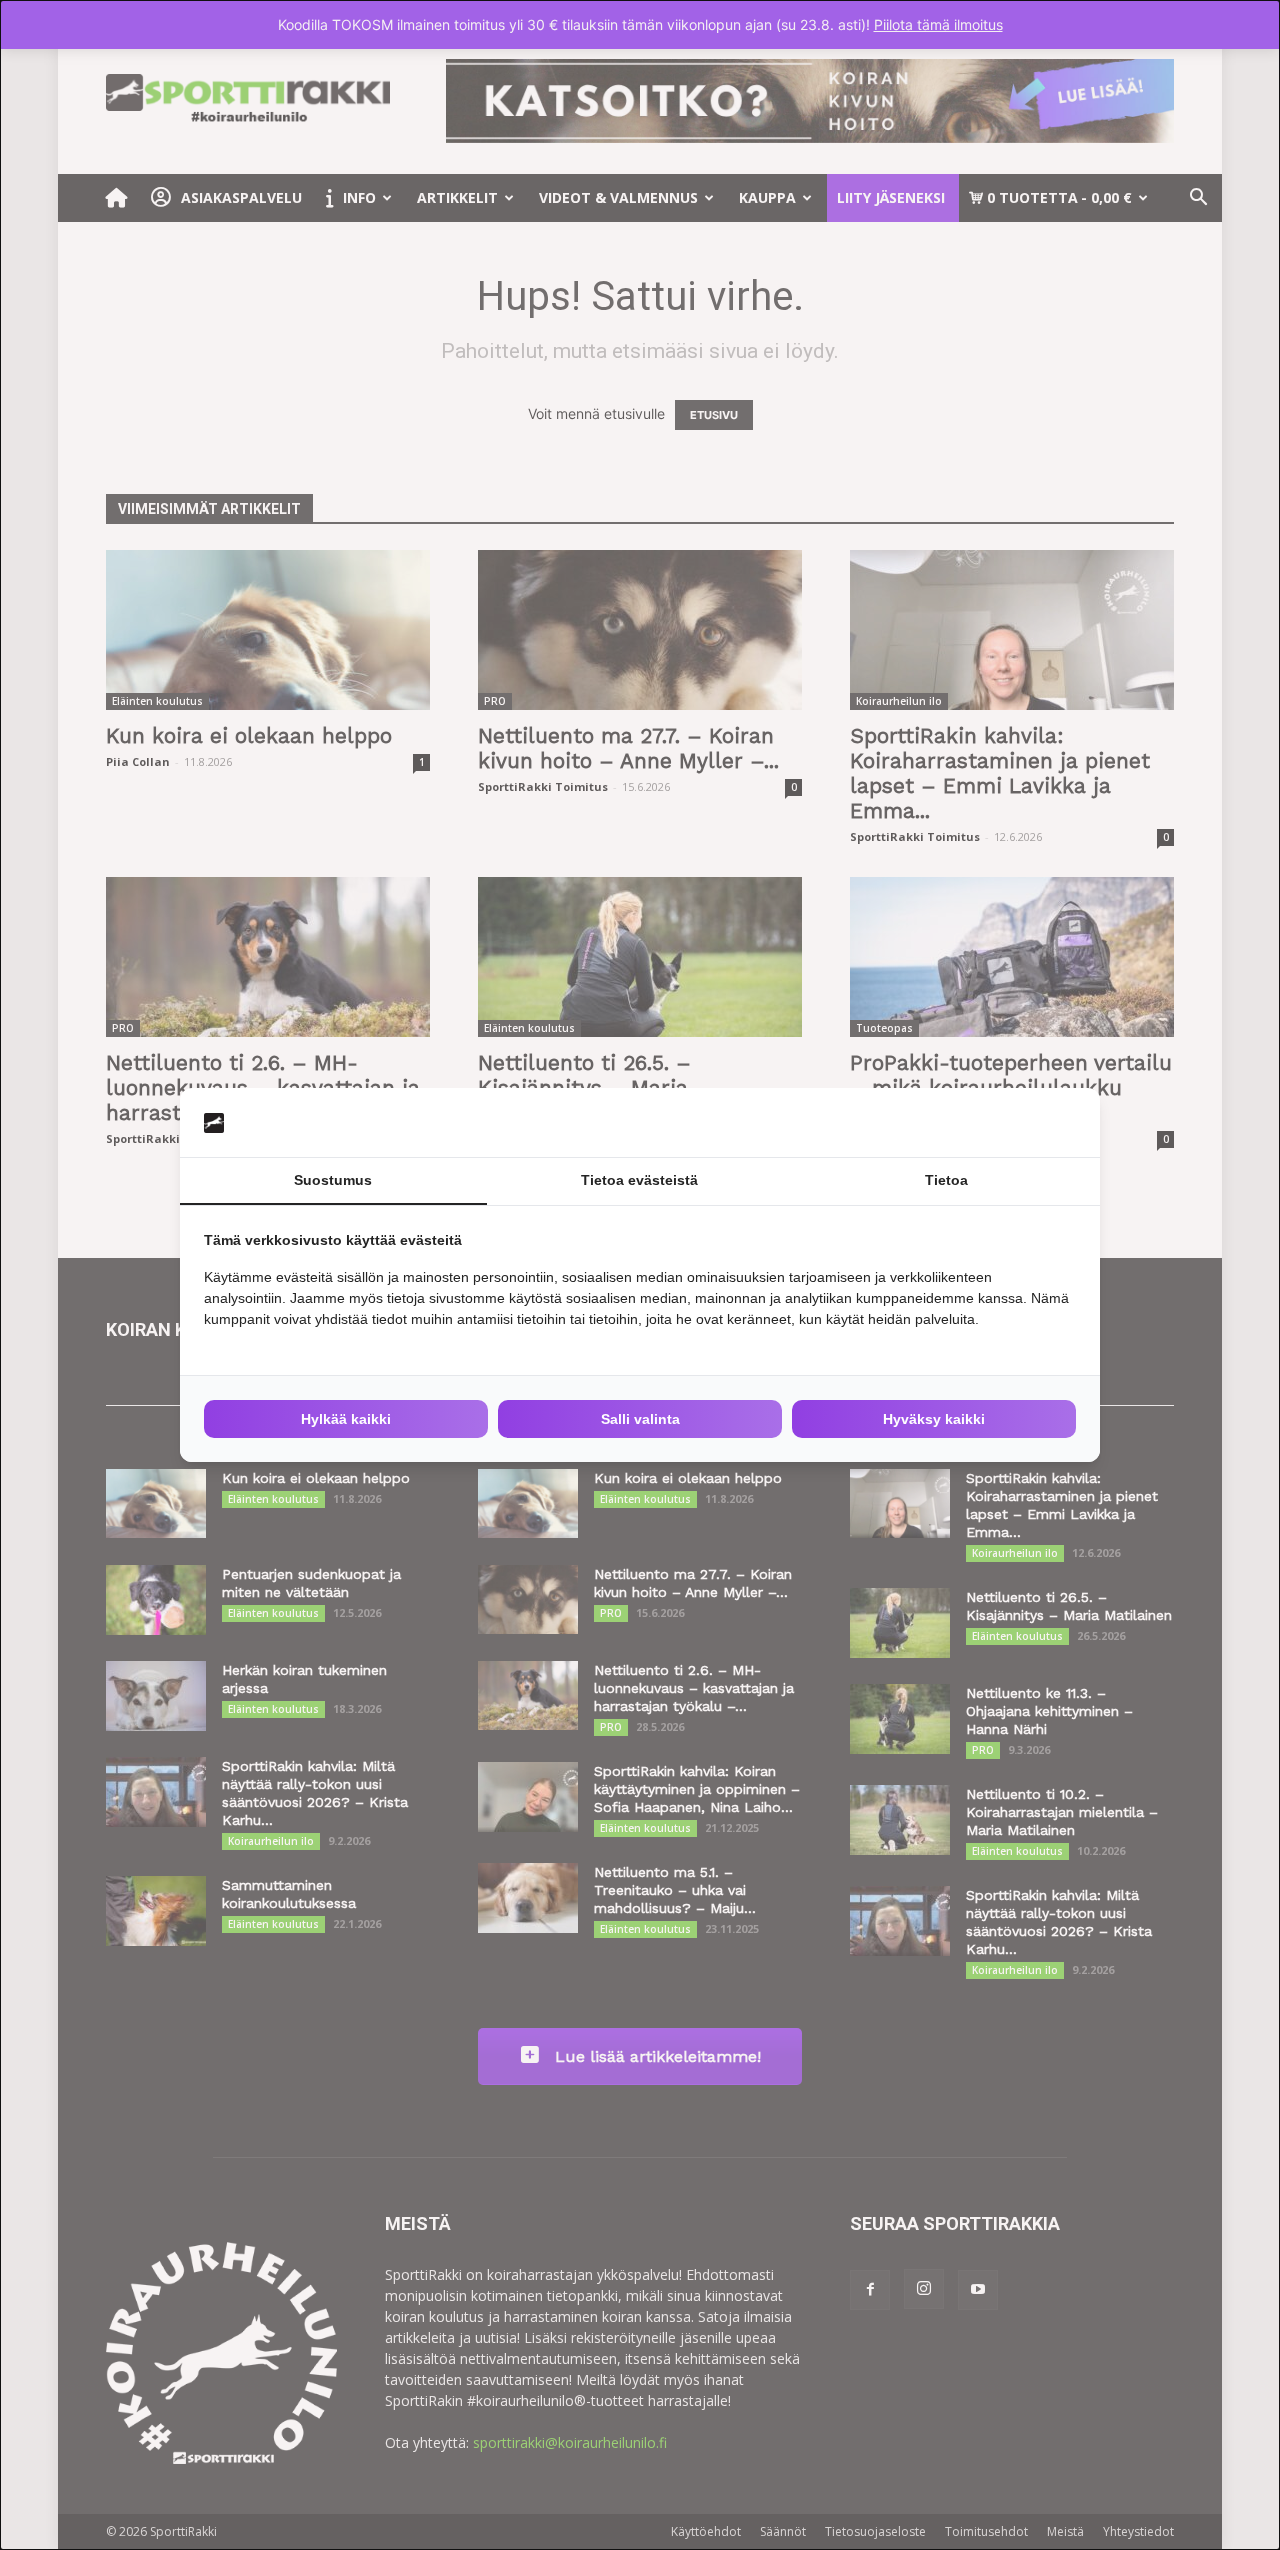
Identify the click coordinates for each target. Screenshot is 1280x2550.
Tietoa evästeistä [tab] (639, 1180)
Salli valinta (640, 1419)
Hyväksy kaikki (934, 1419)
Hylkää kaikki (346, 1419)
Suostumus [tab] (333, 1180)
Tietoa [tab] (946, 1180)
